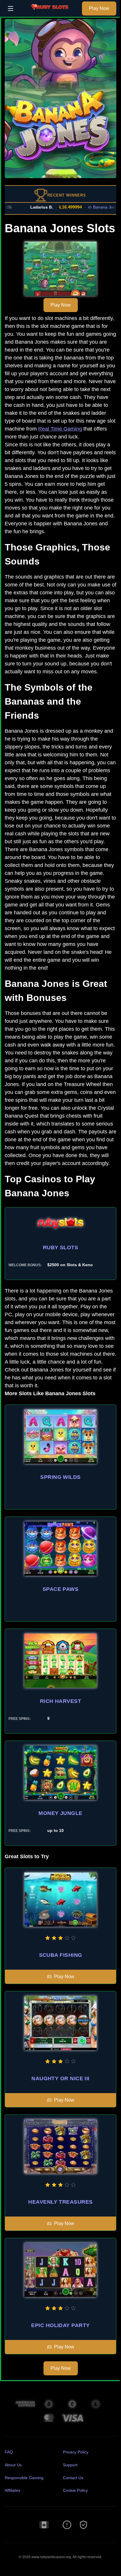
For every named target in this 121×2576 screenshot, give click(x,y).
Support (70, 2465)
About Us (13, 2465)
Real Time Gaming (60, 429)
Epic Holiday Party (60, 2325)
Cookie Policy (75, 2490)
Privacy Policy (76, 2452)
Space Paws (61, 1589)
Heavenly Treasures (60, 2202)
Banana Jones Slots (102, 207)
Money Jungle (60, 1813)
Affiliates (12, 2490)
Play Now (99, 8)
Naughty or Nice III (60, 2078)
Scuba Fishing (61, 1955)
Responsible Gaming (24, 2478)
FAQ (9, 2452)
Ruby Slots (61, 1247)
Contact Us (73, 2478)
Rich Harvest (60, 1701)
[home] (49, 13)
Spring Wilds (60, 1477)
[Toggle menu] (11, 8)
